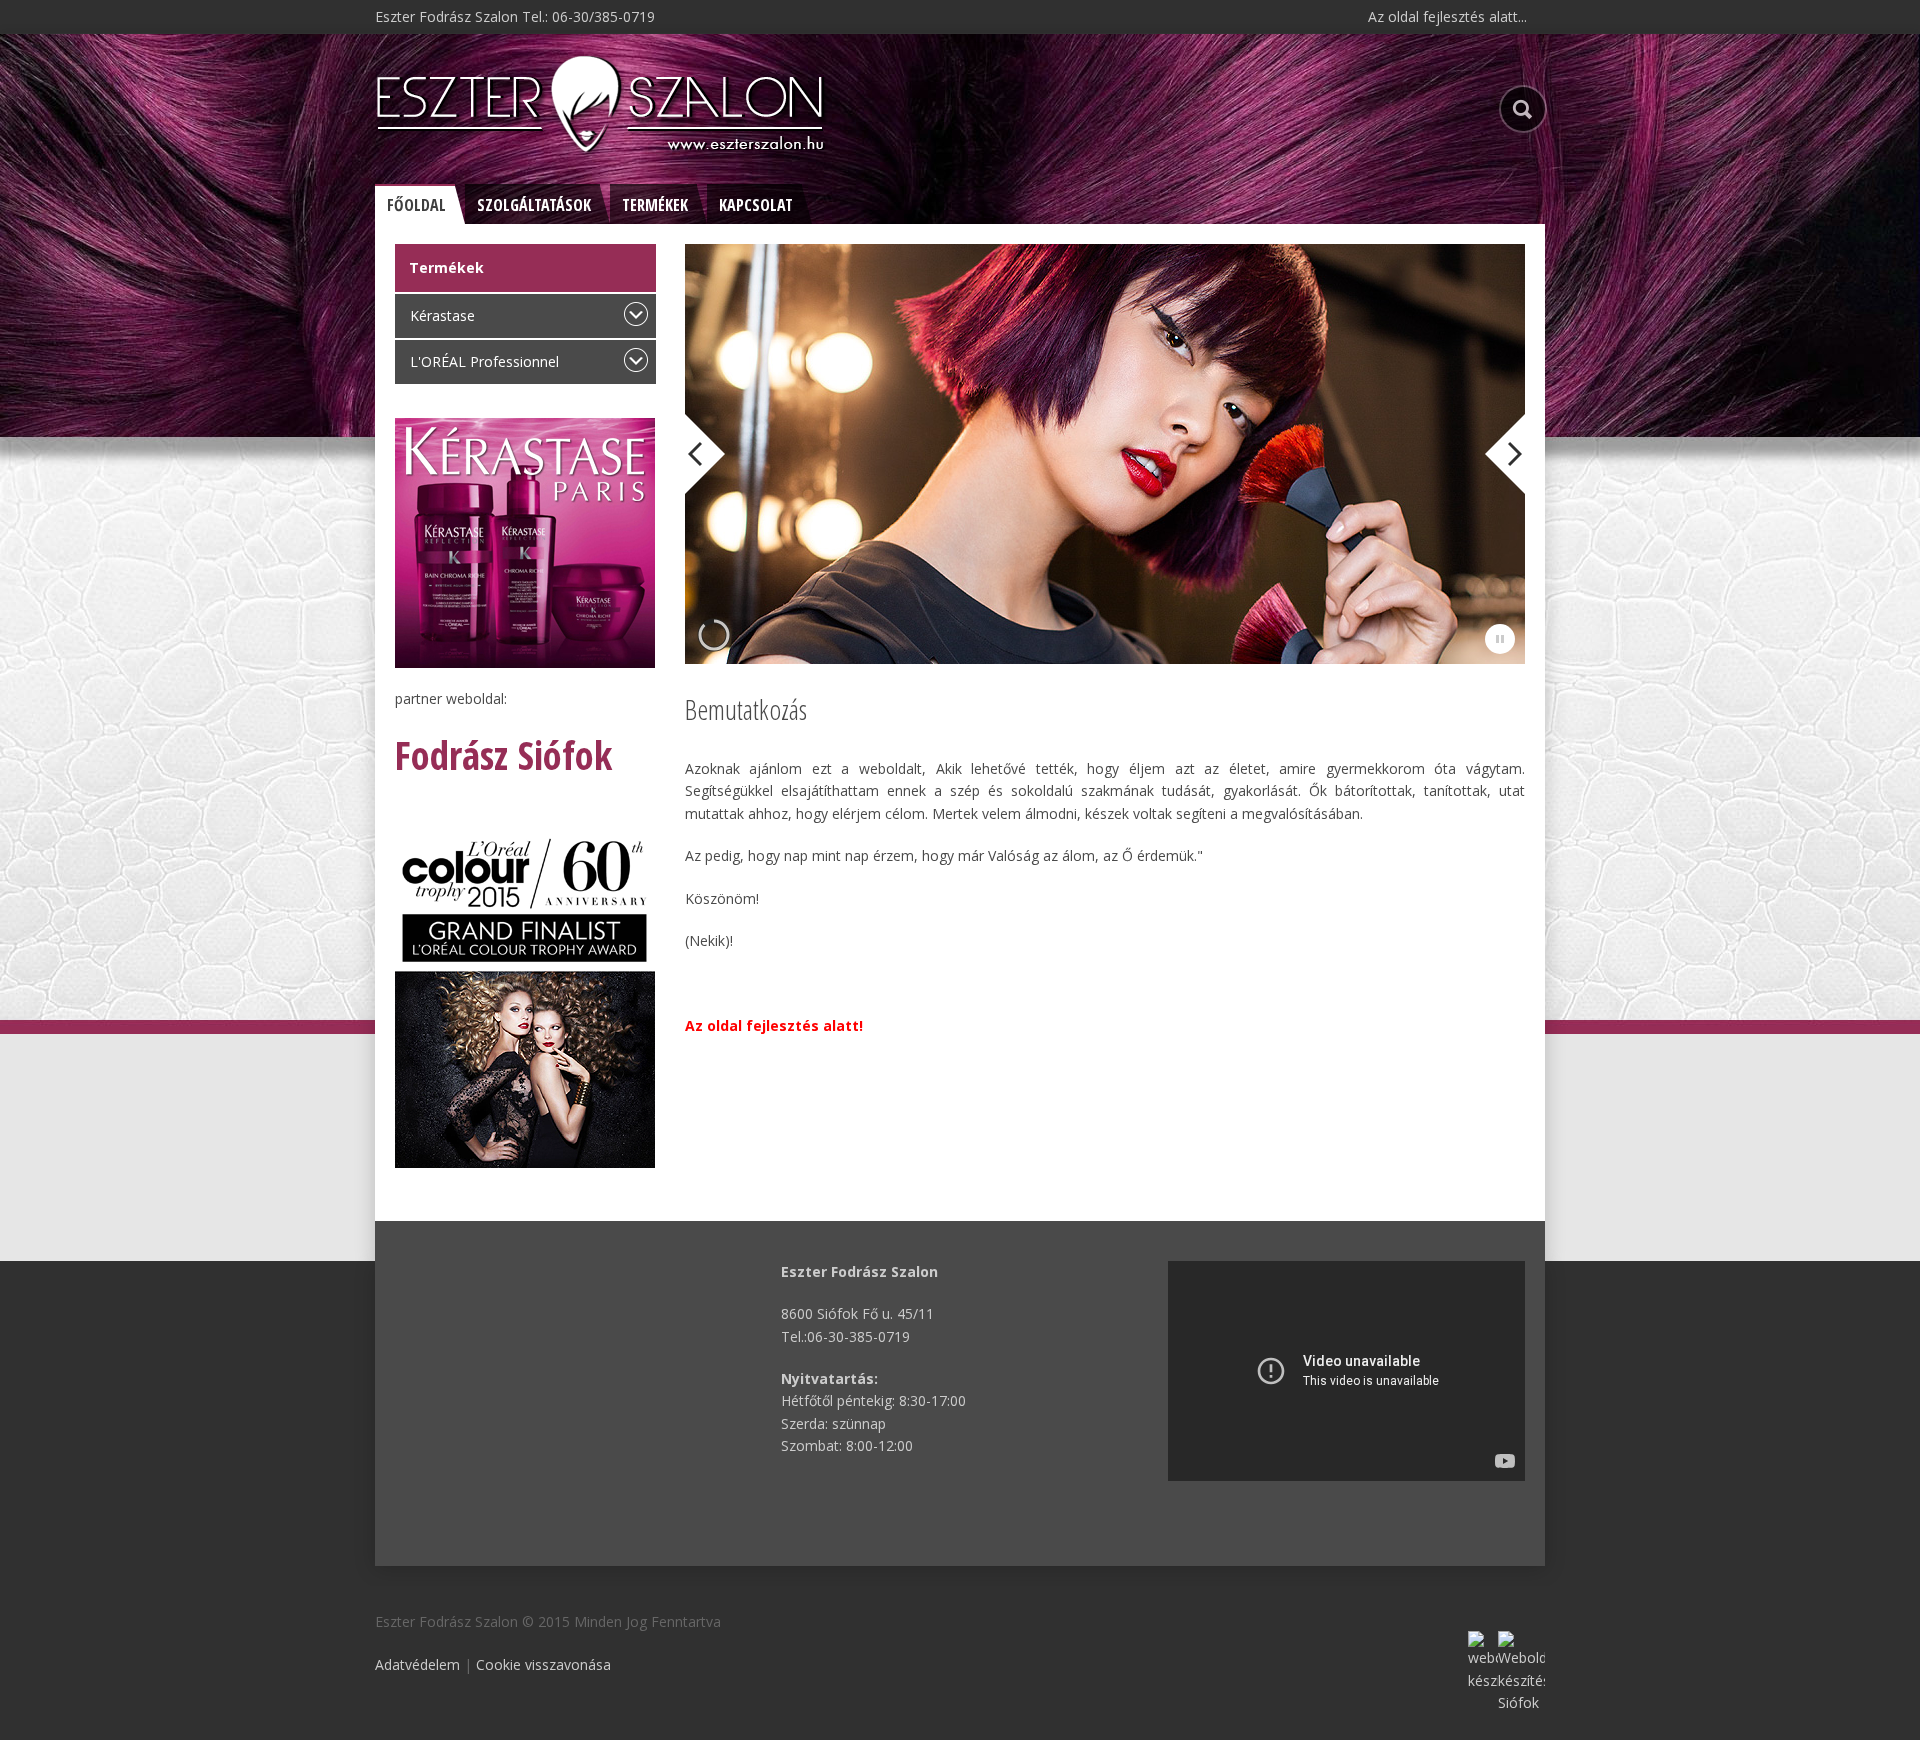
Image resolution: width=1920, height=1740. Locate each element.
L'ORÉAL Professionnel (484, 361)
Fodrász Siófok (503, 754)
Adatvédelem (417, 1664)
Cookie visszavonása (543, 1664)
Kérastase (442, 315)
